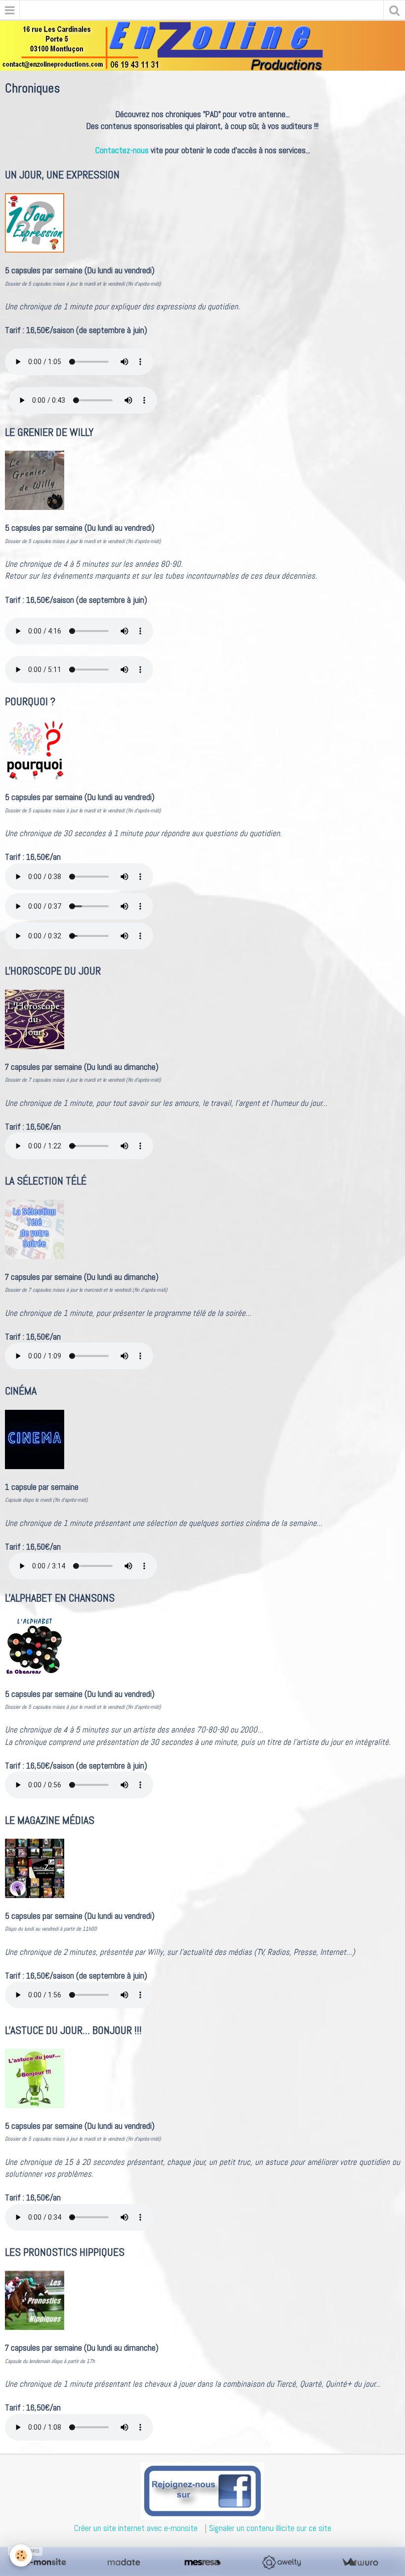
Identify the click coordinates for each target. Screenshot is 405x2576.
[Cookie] (21, 2555)
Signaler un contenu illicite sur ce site (270, 2528)
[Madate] (124, 2562)
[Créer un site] (45, 2562)
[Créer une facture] (360, 2562)
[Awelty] (281, 2562)
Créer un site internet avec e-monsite (136, 2528)
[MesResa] (202, 2562)
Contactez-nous (122, 150)
